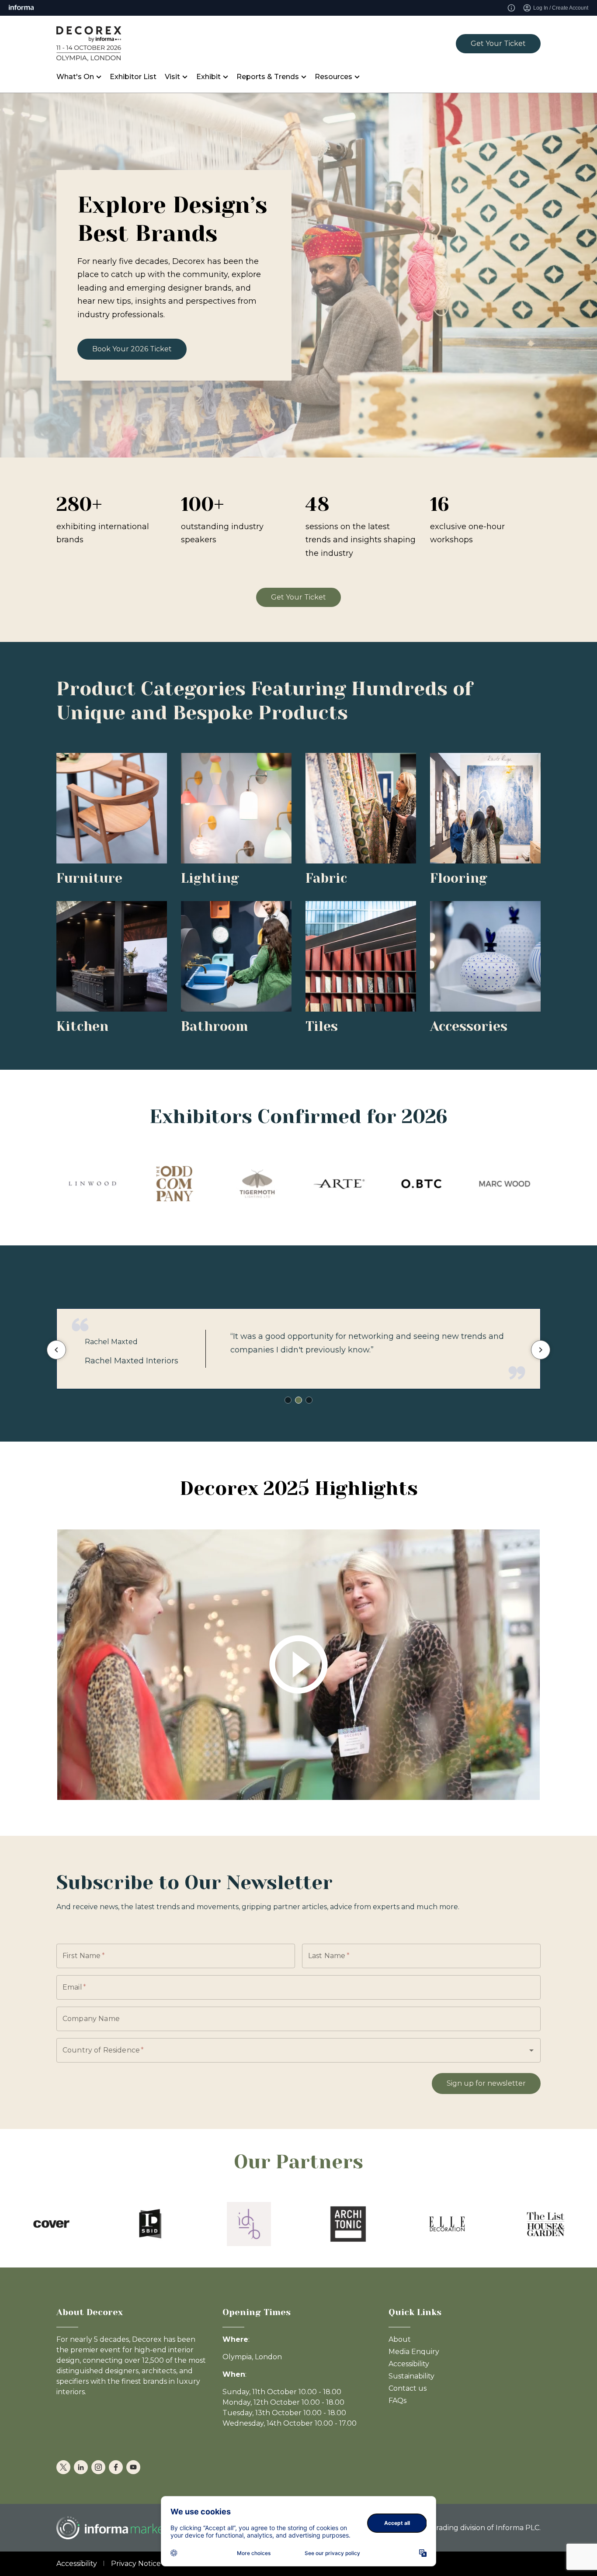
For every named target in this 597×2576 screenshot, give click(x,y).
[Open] (531, 2050)
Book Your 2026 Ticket (132, 349)
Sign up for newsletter (486, 2083)
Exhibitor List (133, 77)
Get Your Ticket (498, 43)
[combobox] (286, 2050)
